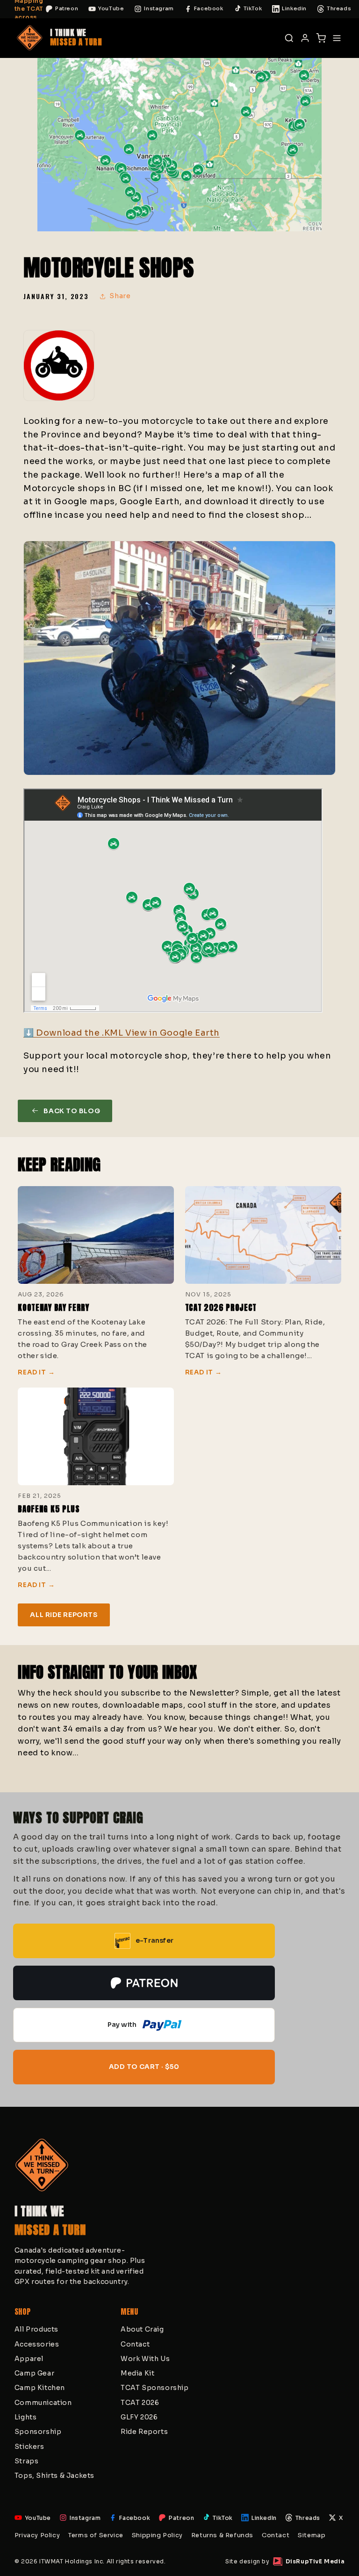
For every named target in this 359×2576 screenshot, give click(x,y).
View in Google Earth (172, 1033)
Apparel (29, 2359)
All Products (36, 2329)
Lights (26, 2417)
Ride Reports (144, 2432)
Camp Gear (34, 2373)
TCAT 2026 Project (221, 1308)
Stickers (29, 2447)
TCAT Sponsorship (155, 2388)
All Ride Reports (64, 1615)
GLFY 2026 (139, 2417)
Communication (43, 2403)
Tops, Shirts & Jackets (54, 2476)
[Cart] (321, 38)
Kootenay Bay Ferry (53, 1308)
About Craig (142, 2329)
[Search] (289, 38)
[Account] (305, 38)
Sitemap (312, 2535)
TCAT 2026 (140, 2403)
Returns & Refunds (222, 2535)
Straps (27, 2461)
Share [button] (120, 296)
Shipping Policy (157, 2535)
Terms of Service (96, 2535)
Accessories (37, 2344)
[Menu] (337, 38)
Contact (135, 2344)
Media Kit (137, 2373)
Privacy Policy (37, 2535)
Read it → (36, 1373)
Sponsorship (38, 2432)
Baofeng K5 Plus (49, 1509)
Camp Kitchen (40, 2388)
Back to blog (72, 1111)
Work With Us (145, 2359)
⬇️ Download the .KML (74, 1033)
